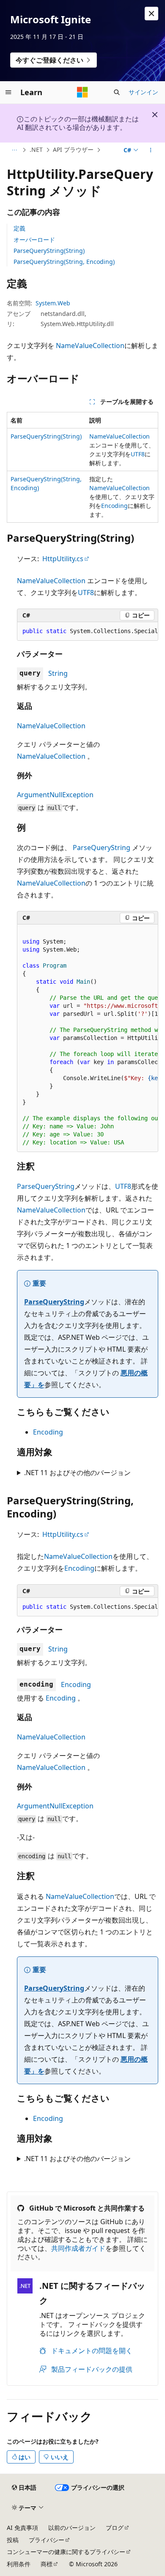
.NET (36, 150)
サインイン (143, 92)
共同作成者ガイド (78, 2248)
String (58, 673)
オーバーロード (34, 240)
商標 (47, 2564)
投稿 (13, 2540)
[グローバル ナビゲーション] (8, 92)
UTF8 (138, 454)
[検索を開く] (117, 92)
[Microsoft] (82, 92)
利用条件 (19, 2564)
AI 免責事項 (22, 2528)
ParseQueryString (102, 848)
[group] (88, 631)
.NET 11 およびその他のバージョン (77, 1473)
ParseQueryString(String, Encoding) (64, 262)
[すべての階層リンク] (14, 150)
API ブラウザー (73, 150)
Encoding (114, 506)
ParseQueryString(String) (49, 251)
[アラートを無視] (151, 14)
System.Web (53, 303)
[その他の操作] (151, 150)
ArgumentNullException (55, 795)
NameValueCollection (90, 346)
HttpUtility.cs (63, 559)
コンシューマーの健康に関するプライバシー (66, 2552)
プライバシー (47, 2540)
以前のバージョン (72, 2528)
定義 (19, 228)
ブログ (115, 2528)
